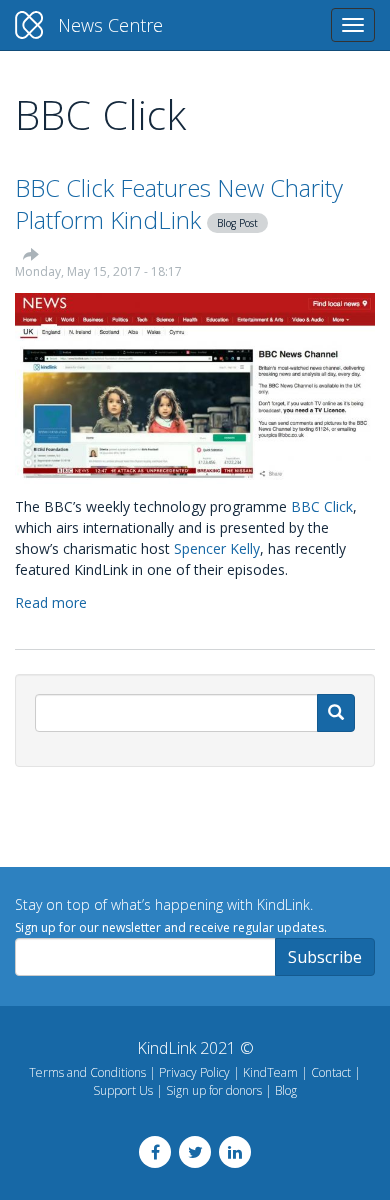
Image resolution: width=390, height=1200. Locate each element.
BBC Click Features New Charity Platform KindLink (179, 203)
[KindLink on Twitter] (195, 1152)
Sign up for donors (214, 1090)
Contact (331, 1072)
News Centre (110, 25)
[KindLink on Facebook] (155, 1152)
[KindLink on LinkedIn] (235, 1152)
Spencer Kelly (217, 548)
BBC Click (322, 506)
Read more (51, 602)
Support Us (123, 1090)
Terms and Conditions (87, 1072)
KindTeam (270, 1072)
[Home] (29, 25)
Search (336, 713)
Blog (286, 1090)
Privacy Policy (194, 1072)
